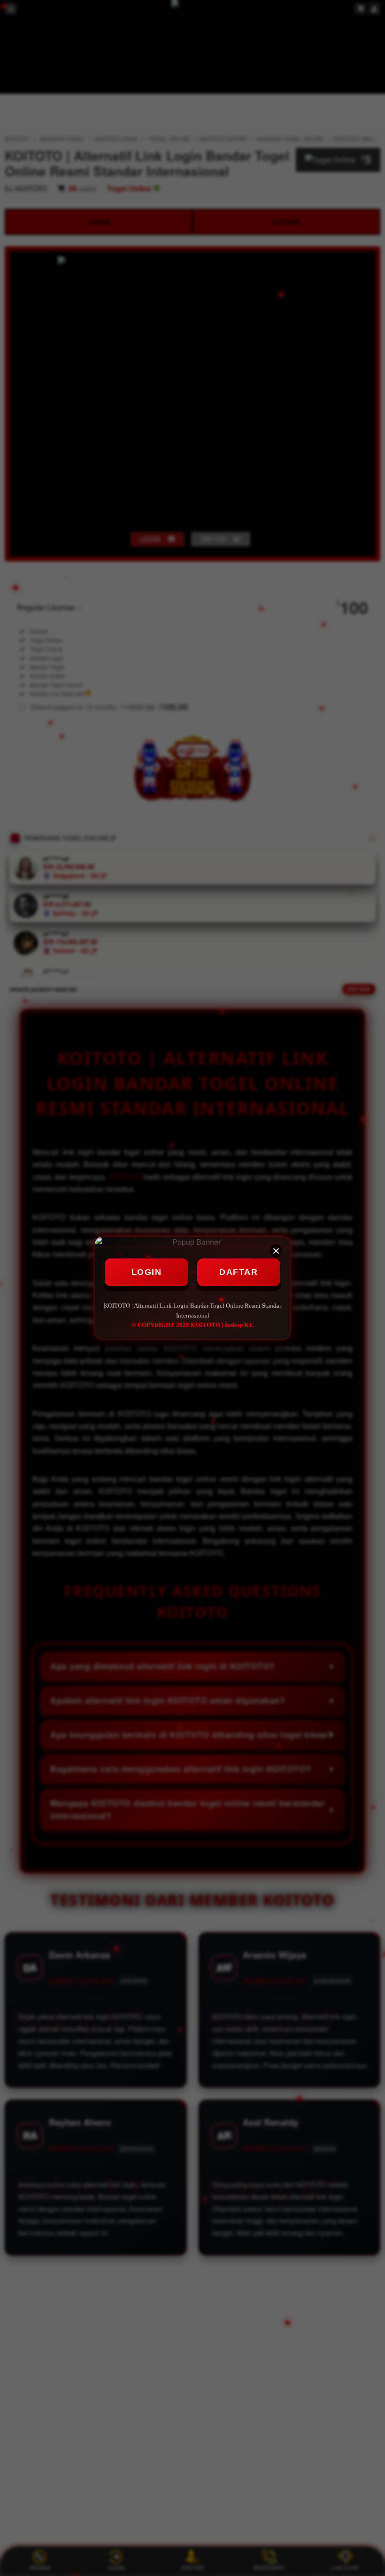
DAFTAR (239, 1272)
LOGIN (147, 1272)
